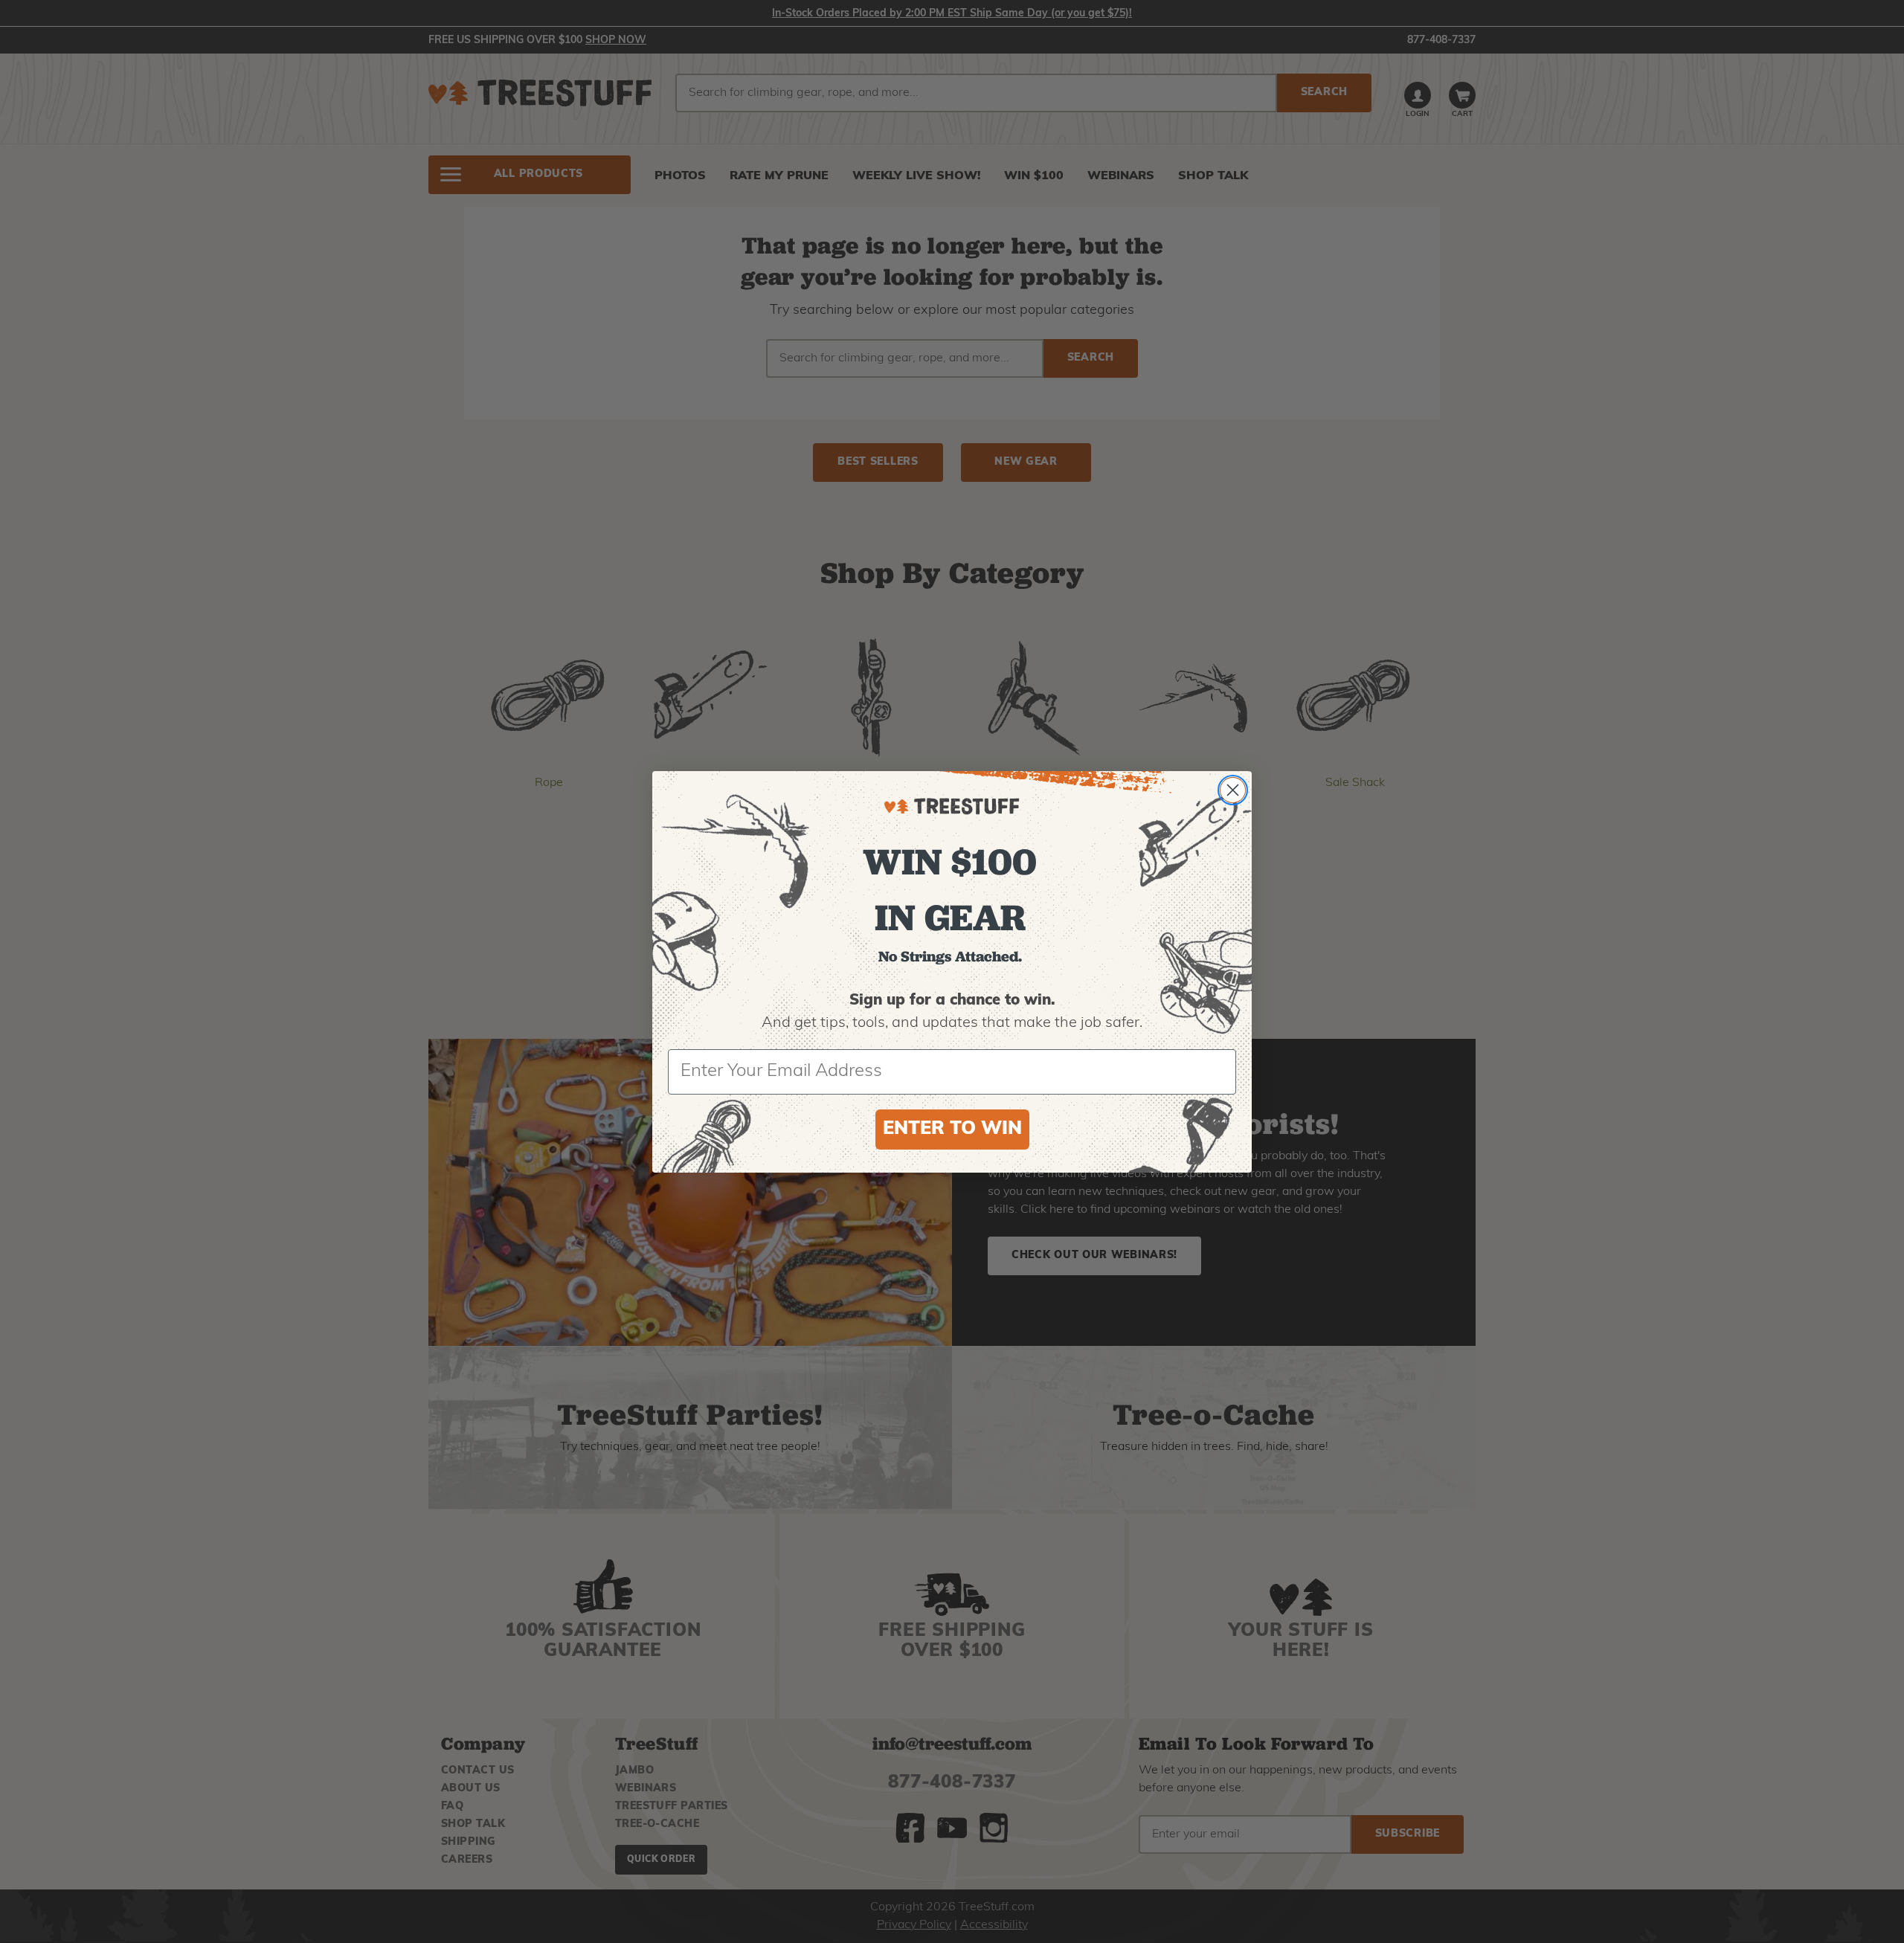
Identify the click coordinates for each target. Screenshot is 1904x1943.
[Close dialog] (1233, 790)
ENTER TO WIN (952, 1129)
